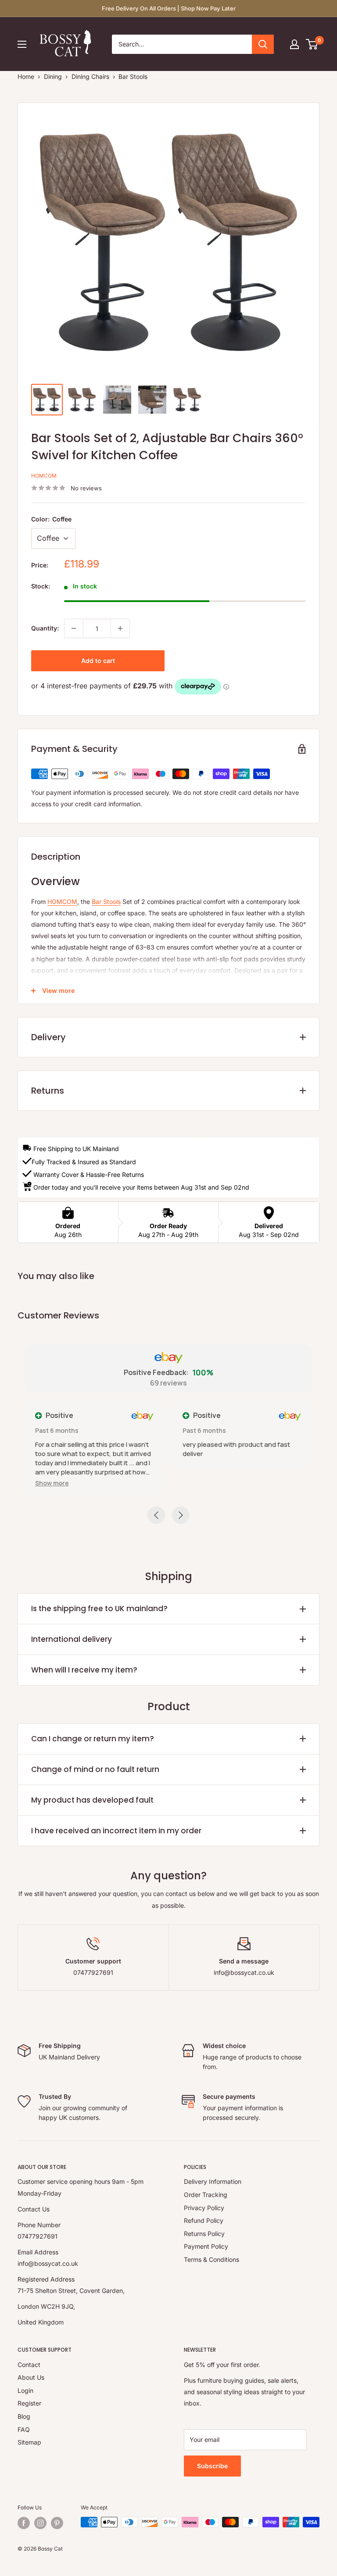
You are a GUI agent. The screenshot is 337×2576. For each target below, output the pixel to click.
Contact (29, 2365)
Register (29, 2403)
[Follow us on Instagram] (40, 2523)
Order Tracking (206, 2195)
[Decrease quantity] (74, 628)
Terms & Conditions (212, 2259)
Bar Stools (133, 76)
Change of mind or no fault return (95, 1769)
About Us (31, 2377)
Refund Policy (204, 2220)
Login (25, 2390)
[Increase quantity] (120, 628)
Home (26, 76)
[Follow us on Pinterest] (57, 2523)
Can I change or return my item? (93, 1739)
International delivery (72, 1639)
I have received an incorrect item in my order (116, 1831)
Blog (24, 2416)
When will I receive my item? (84, 1670)
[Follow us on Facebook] (24, 2523)
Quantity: (45, 628)
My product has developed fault (92, 1800)
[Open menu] (22, 44)
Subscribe (212, 2466)
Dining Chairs (90, 76)
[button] (52, 1483)
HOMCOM (44, 476)
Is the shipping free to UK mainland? (99, 1609)
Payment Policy (206, 2246)
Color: (51, 519)
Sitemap (29, 2442)
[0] (312, 44)
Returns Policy (204, 2234)
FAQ (24, 2429)
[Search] (263, 44)
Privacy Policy (204, 2208)
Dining (53, 76)
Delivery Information (213, 2181)
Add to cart (98, 661)
